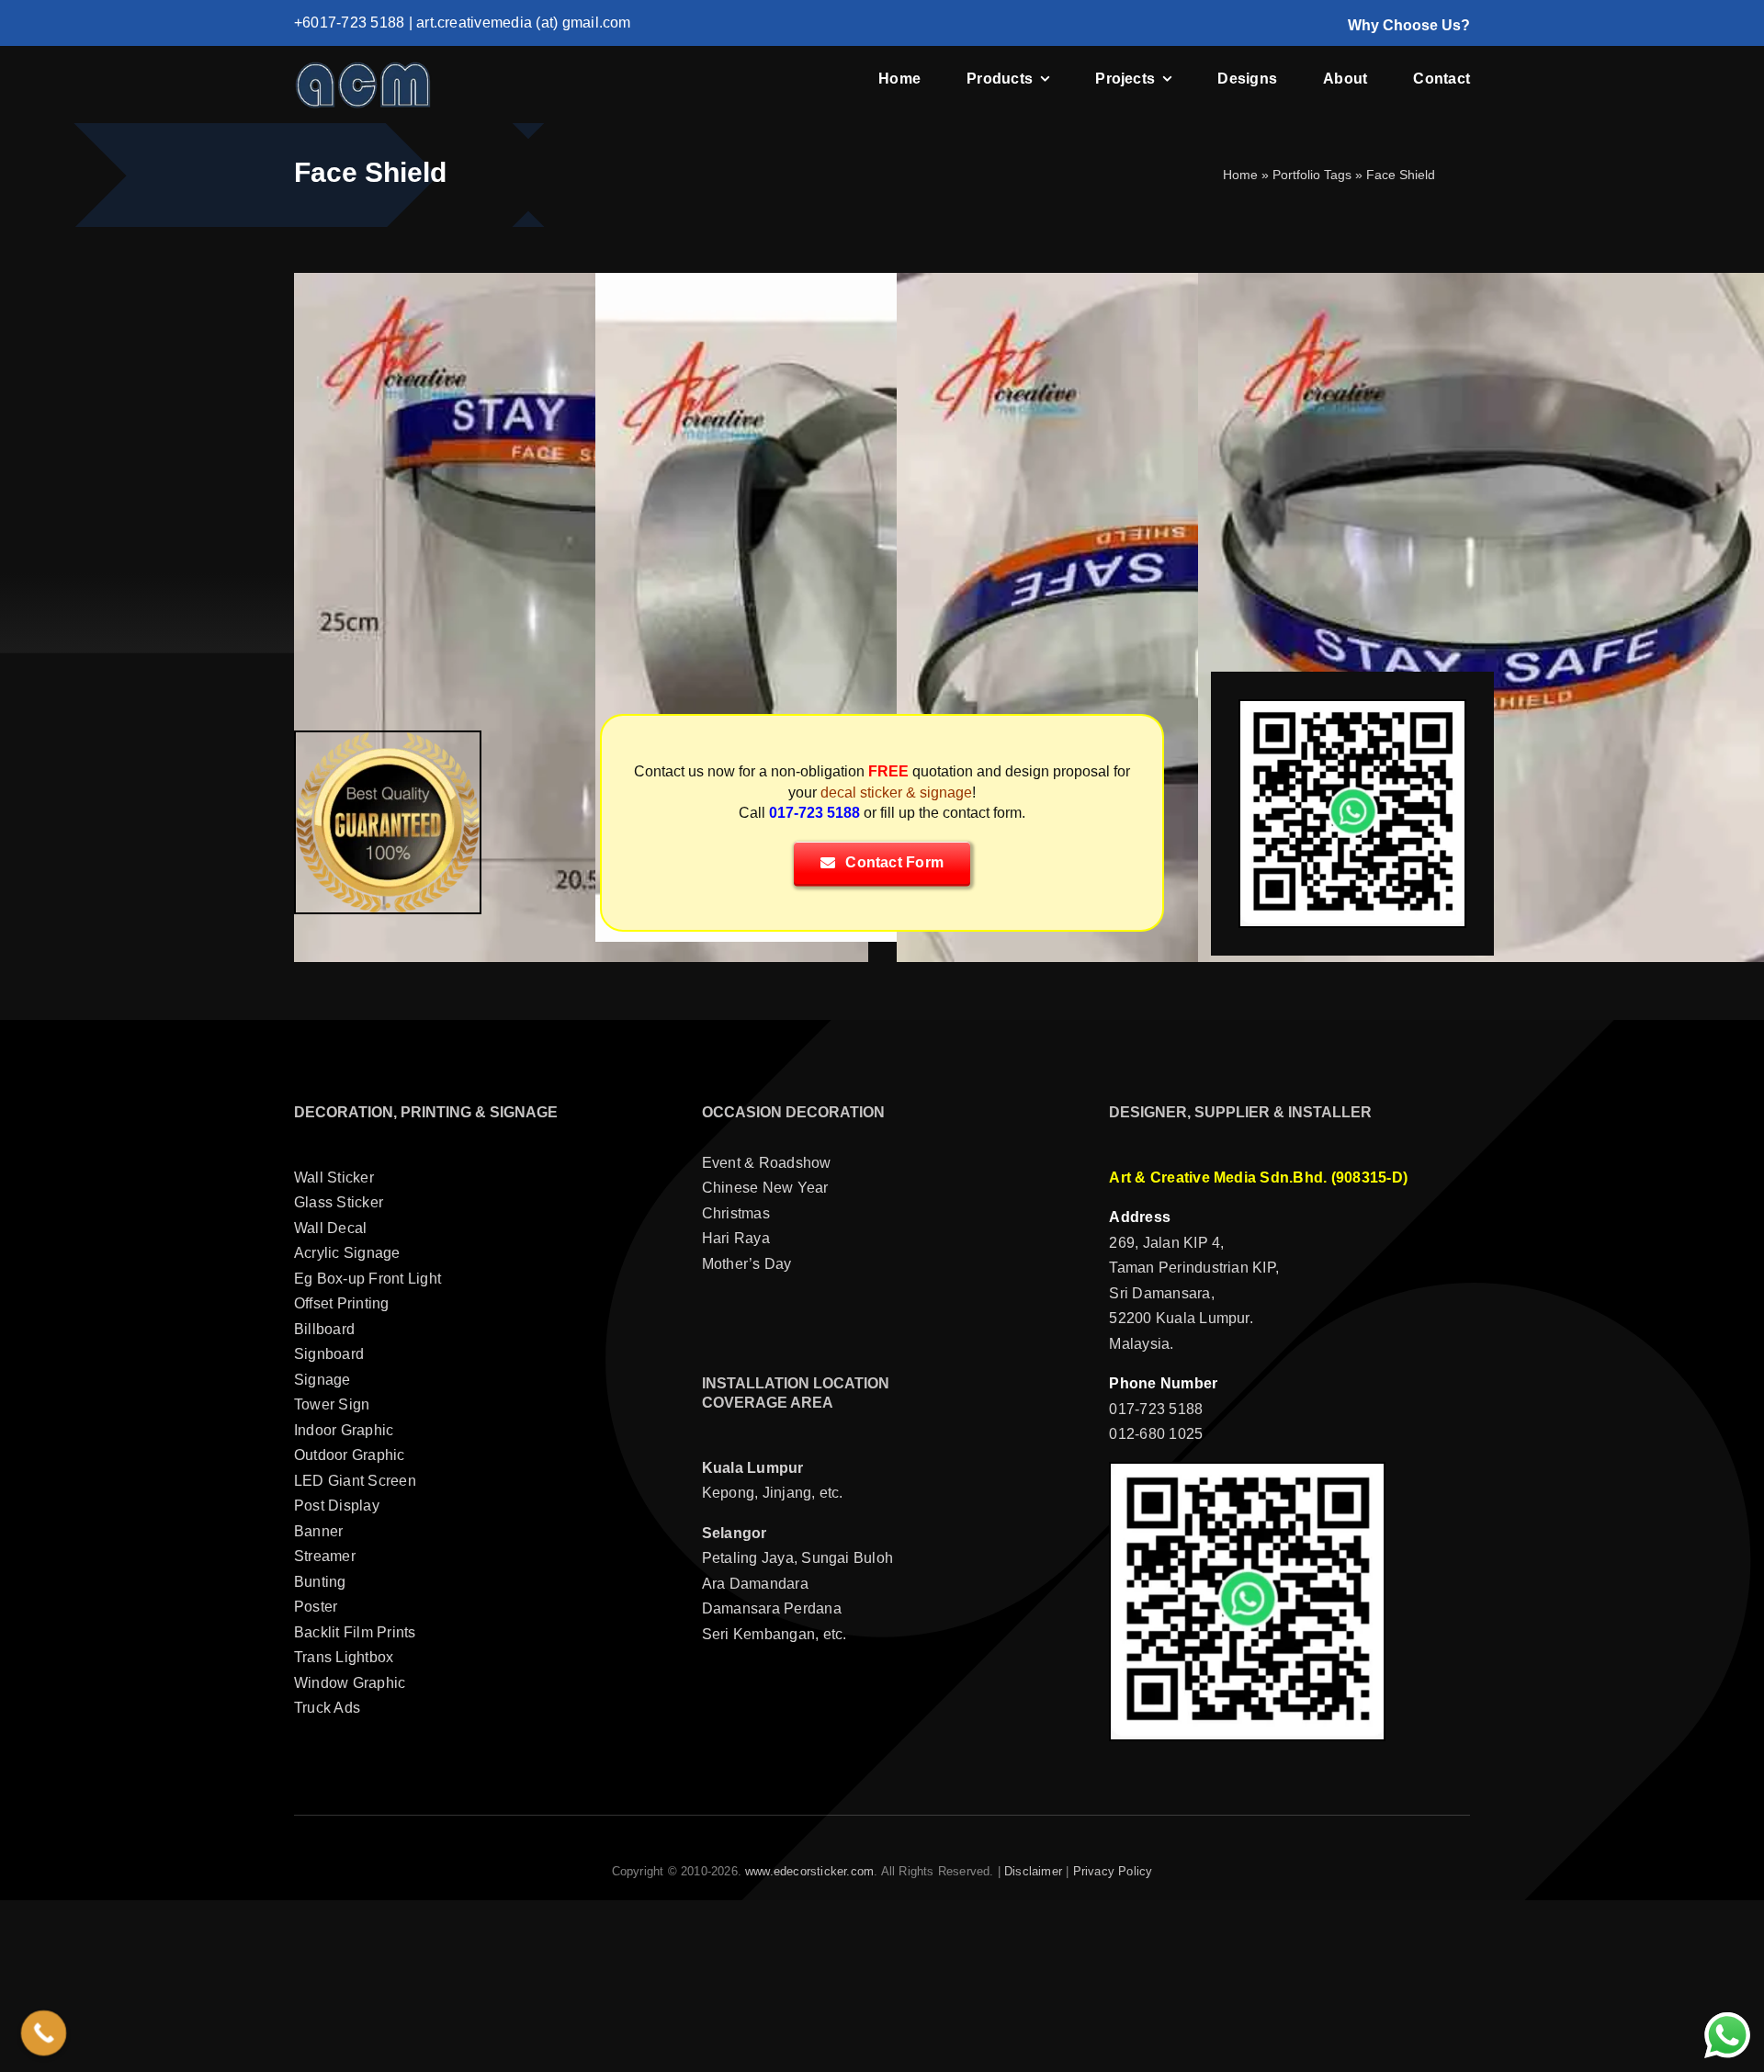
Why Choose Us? (1409, 25)
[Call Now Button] (44, 2033)
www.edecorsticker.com (809, 1871)
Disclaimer (1033, 1871)
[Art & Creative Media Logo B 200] (363, 68)
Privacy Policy (1113, 1871)
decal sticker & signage (896, 793)
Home (1240, 175)
